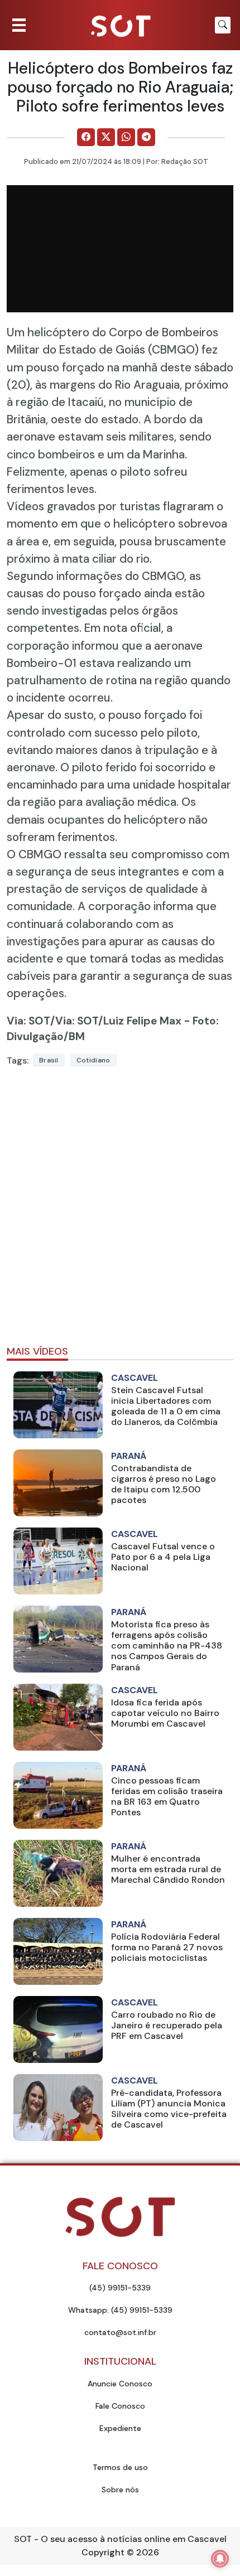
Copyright (103, 2552)
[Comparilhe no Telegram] (146, 137)
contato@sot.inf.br (120, 2332)
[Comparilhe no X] (106, 137)
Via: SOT (28, 1021)
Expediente (120, 2428)
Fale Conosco (120, 2406)
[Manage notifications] (220, 2559)
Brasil (49, 1060)
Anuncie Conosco (120, 2384)
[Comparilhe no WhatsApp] (126, 137)
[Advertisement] (120, 1211)
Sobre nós (120, 2490)
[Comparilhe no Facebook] (86, 137)
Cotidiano (93, 1060)
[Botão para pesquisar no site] (223, 25)
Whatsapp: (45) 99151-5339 (120, 2310)
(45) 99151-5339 (120, 2288)
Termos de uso (120, 2467)
